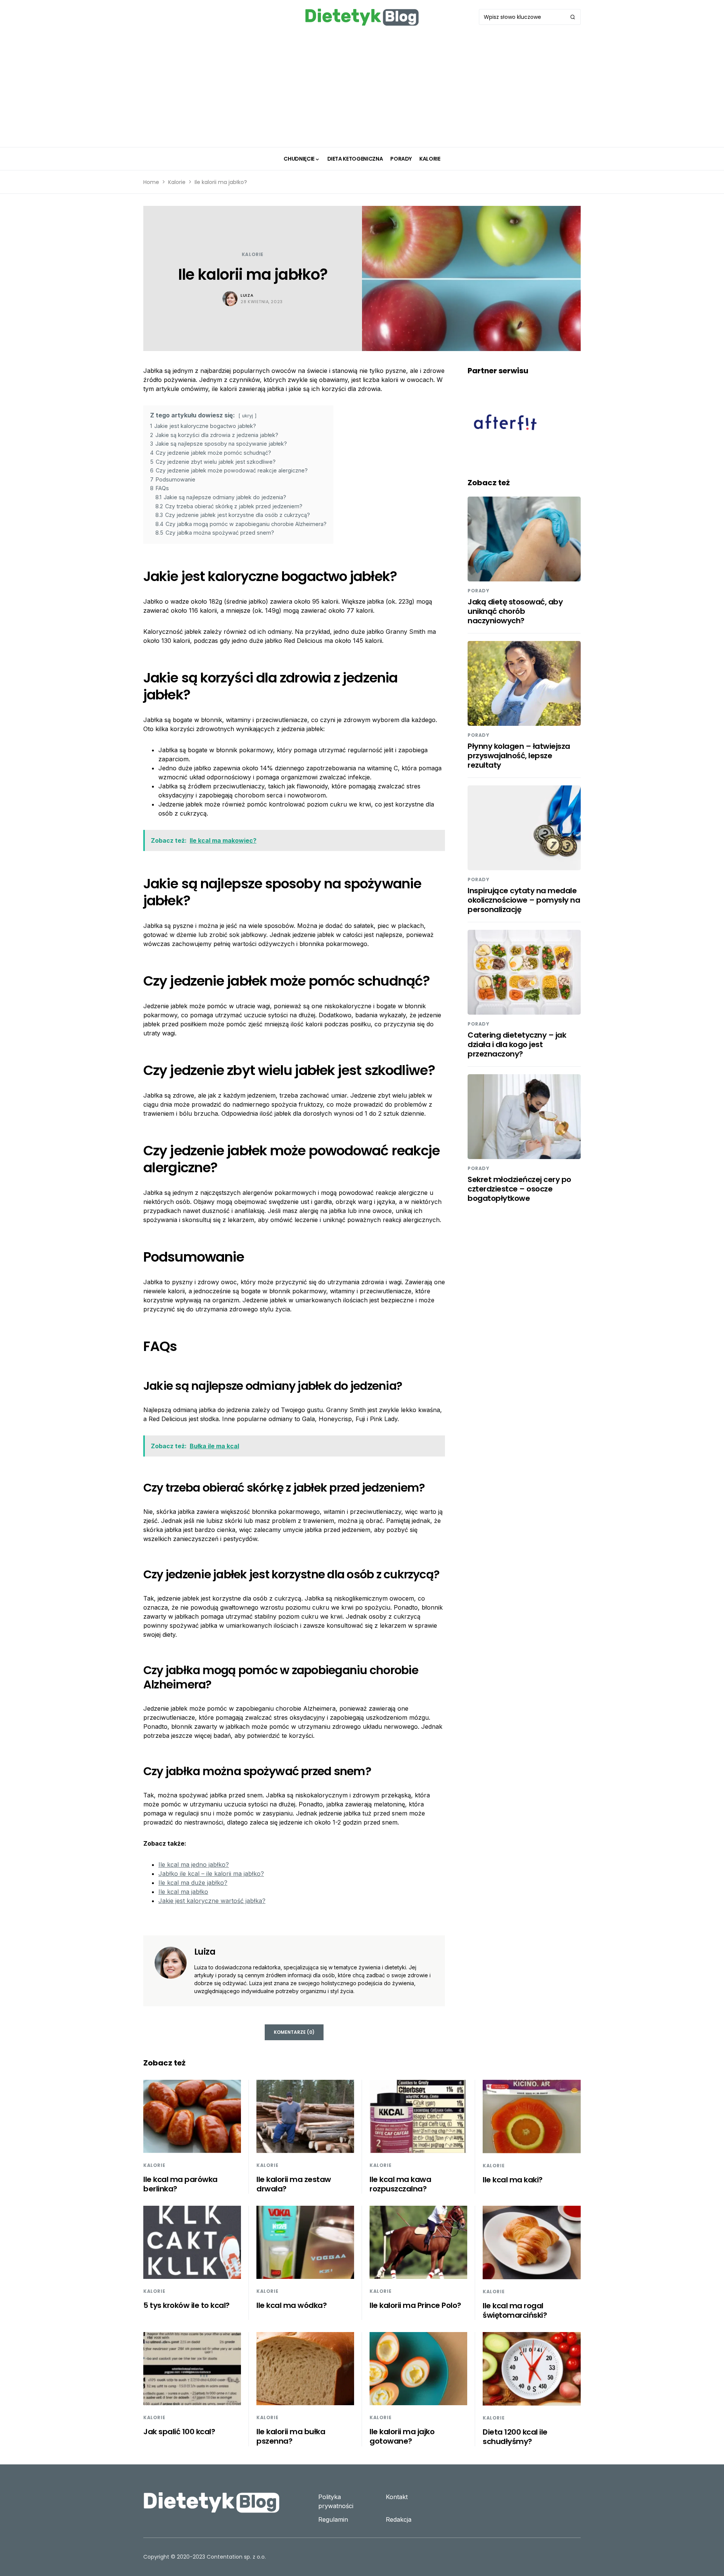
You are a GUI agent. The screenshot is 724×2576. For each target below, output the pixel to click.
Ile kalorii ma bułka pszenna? (291, 2436)
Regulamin (333, 2519)
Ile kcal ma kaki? (513, 2180)
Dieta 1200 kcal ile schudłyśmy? (515, 2437)
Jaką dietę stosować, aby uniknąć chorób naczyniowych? (515, 611)
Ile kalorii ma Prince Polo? (415, 2305)
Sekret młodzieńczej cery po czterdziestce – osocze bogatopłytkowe (519, 1189)
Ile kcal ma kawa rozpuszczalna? (400, 2184)
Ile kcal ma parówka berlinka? (180, 2184)
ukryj (248, 416)
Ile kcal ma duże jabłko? (193, 1883)
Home (151, 182)
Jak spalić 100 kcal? (179, 2432)
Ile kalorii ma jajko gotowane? (402, 2436)
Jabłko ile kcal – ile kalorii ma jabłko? (211, 1874)
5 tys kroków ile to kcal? (186, 2305)
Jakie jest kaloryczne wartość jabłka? (212, 1901)
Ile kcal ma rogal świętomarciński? (515, 2310)
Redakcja (399, 2519)
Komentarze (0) (294, 2032)
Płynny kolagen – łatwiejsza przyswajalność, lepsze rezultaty (519, 756)
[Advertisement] (362, 90)
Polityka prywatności (336, 2501)
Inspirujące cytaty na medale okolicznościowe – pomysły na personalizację (524, 900)
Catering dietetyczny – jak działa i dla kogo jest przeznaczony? (517, 1044)
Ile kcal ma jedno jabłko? (194, 1865)
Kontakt (397, 2497)
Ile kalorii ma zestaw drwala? (294, 2184)
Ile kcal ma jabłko (183, 1892)
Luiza (247, 295)
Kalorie (177, 182)
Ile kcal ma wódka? (291, 2305)
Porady (479, 591)
